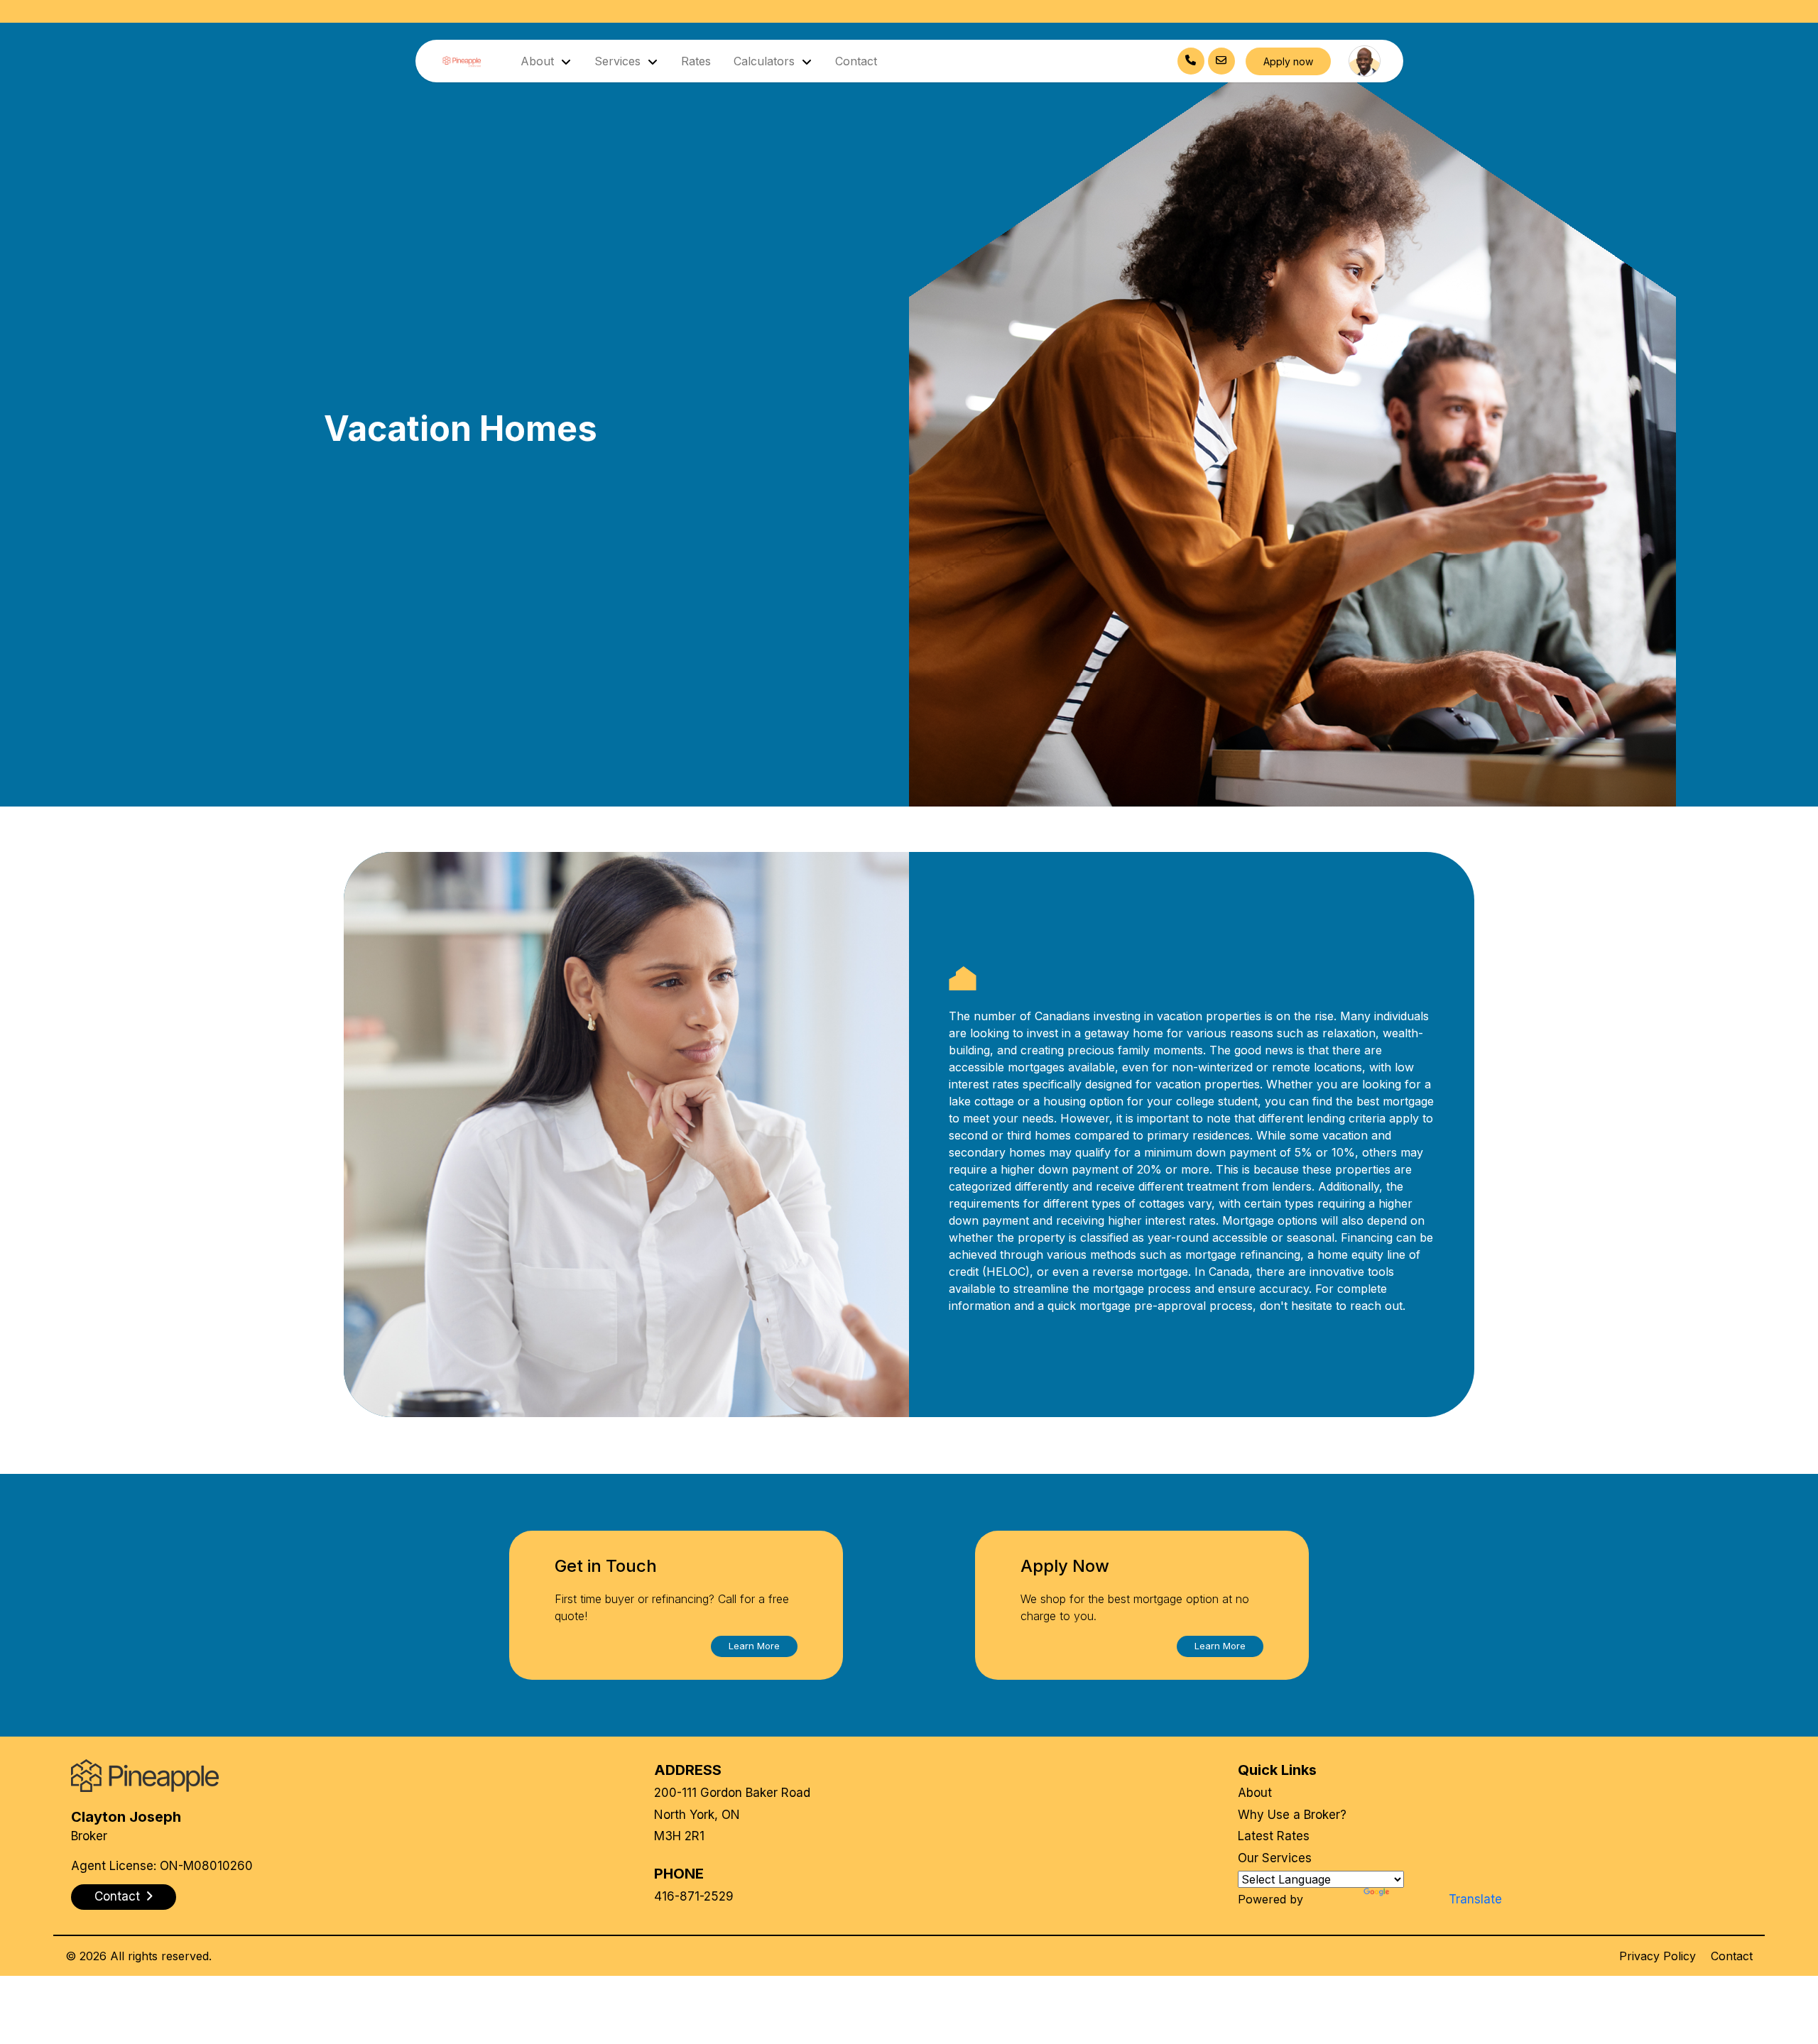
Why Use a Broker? (1292, 1815)
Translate (1475, 1899)
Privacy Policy (1658, 1956)
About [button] (539, 61)
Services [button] (619, 61)
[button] (754, 1646)
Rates (696, 61)
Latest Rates (1274, 1836)
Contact (856, 61)
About (1255, 1793)
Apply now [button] (1288, 61)
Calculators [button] (766, 61)
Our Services (1275, 1858)
